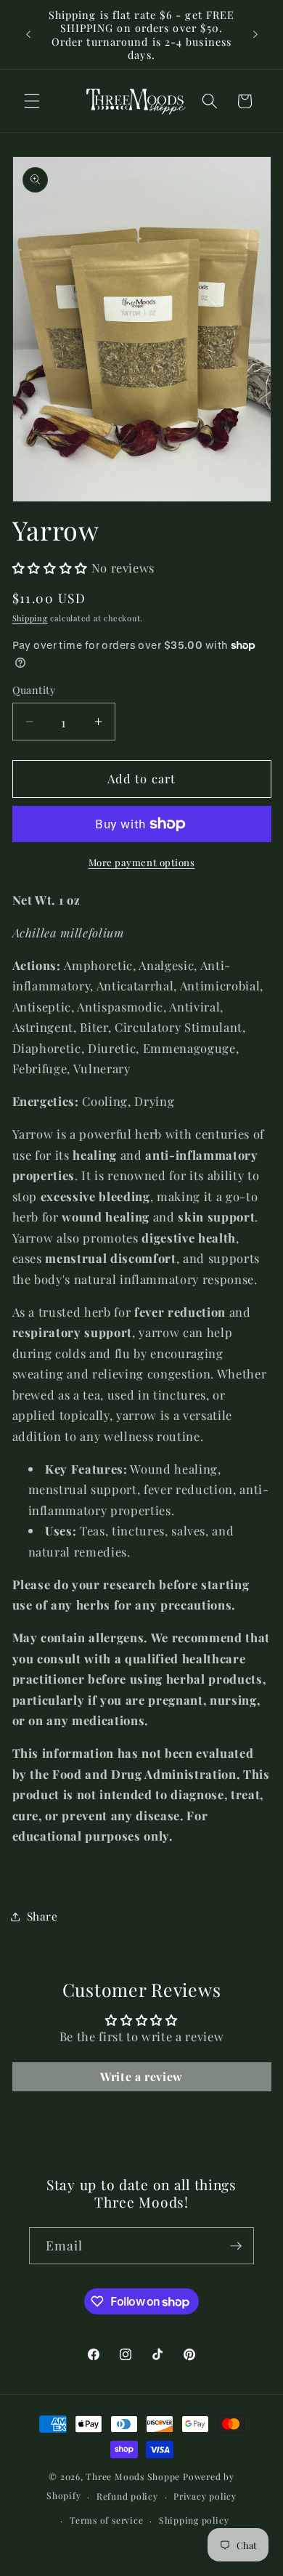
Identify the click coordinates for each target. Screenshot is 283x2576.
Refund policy (127, 2496)
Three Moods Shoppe (133, 2476)
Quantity (34, 690)
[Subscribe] (236, 2246)
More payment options (142, 862)
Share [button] (42, 1916)
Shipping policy (194, 2520)
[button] (32, 101)
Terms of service (106, 2520)
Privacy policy (205, 2496)
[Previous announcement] (28, 35)
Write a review (141, 2076)
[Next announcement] (255, 35)
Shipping (30, 618)
